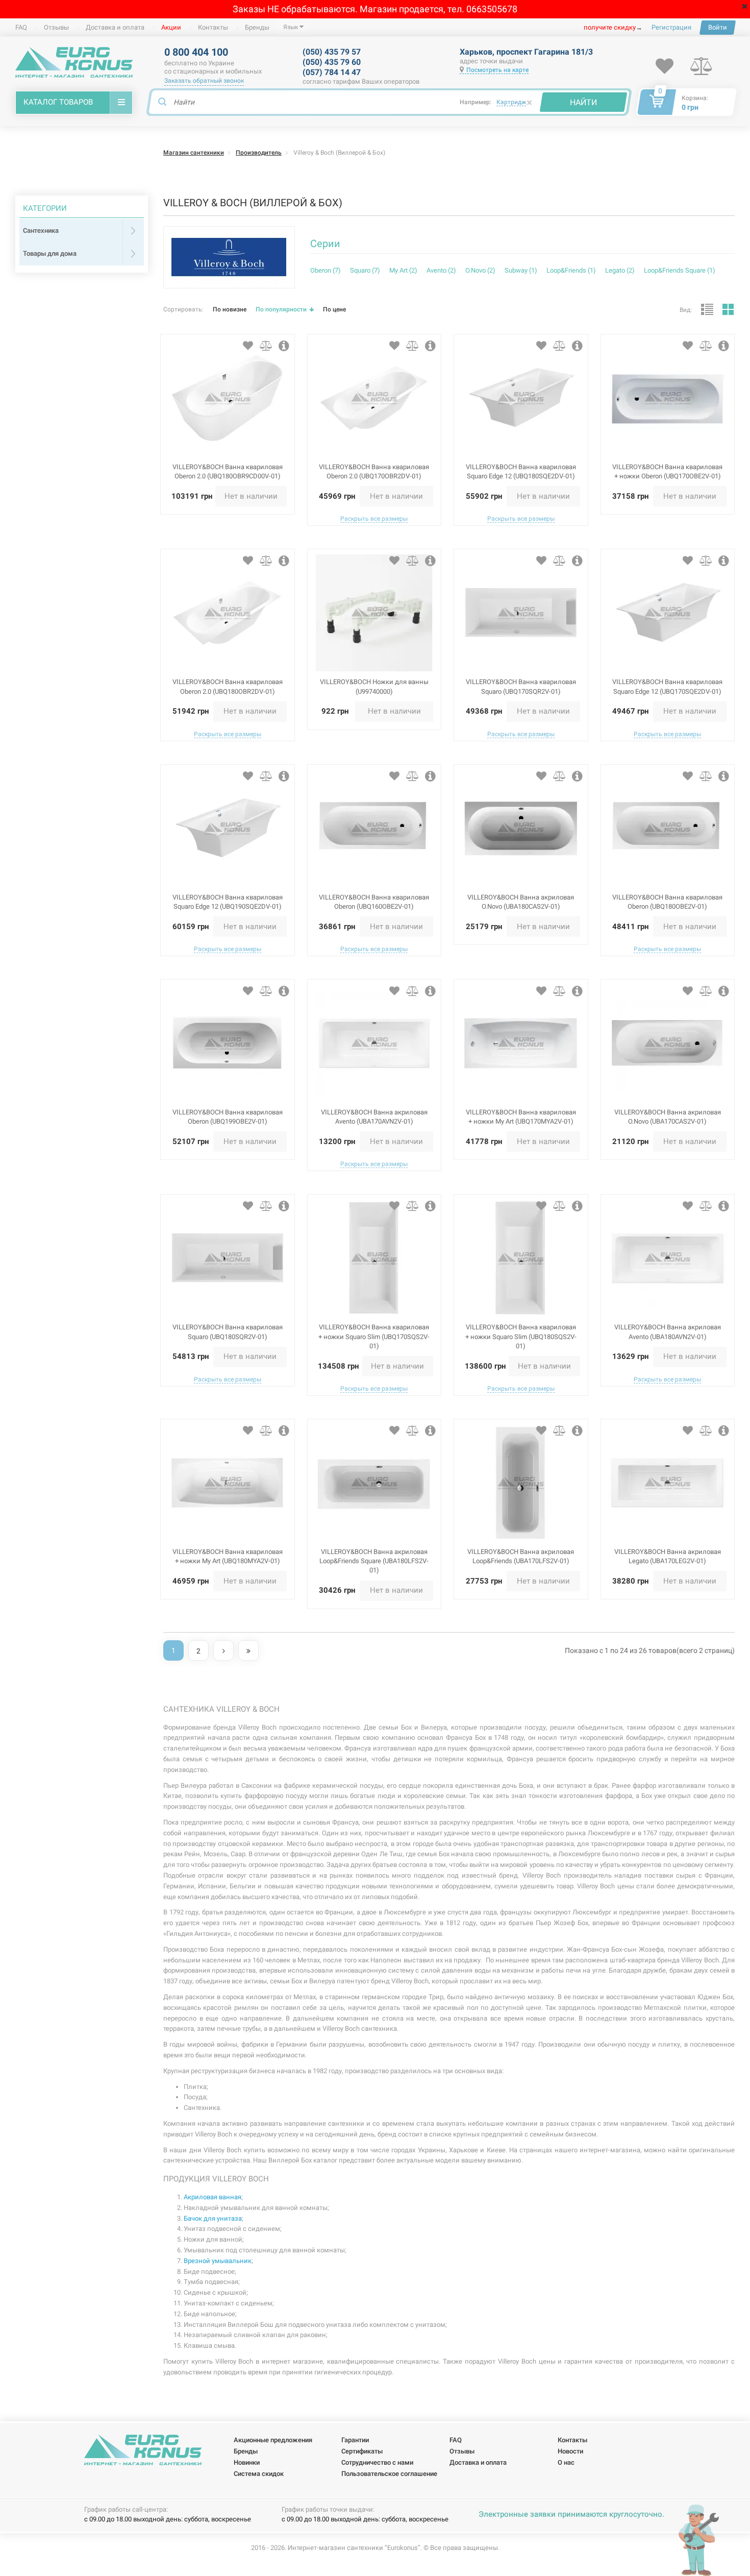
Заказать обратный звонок (204, 81)
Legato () (620, 270)
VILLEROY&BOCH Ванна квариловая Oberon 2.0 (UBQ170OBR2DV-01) (374, 471)
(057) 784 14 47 (332, 72)
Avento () (441, 270)
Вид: (686, 310)
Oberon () (326, 270)
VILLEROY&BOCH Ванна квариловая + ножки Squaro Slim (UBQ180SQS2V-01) (521, 1336)
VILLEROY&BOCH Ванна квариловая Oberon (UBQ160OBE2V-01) (374, 902)
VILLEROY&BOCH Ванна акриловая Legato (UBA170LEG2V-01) (668, 1556)
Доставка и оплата (115, 27)
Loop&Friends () (571, 270)
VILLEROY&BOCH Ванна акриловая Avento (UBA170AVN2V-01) (374, 1117)
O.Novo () (480, 270)
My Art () (403, 270)
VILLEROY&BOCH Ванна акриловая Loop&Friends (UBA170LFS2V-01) (521, 1556)
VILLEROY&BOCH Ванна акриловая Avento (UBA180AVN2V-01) (668, 1332)
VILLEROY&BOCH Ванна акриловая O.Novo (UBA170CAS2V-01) (668, 1117)
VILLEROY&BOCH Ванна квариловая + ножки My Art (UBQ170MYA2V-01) (521, 1117)
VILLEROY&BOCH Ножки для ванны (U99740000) (374, 686)
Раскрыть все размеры (374, 519)
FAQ (21, 27)
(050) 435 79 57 (332, 52)
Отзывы (56, 27)
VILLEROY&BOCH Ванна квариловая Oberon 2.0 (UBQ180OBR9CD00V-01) (228, 471)
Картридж (511, 102)
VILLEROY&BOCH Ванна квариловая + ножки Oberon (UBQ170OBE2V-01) (667, 471)
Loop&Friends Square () (680, 270)
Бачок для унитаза (213, 2218)
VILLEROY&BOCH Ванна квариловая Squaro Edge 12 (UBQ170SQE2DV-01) (667, 686)
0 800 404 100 (196, 52)
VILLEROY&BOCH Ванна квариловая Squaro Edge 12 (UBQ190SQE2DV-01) (228, 902)
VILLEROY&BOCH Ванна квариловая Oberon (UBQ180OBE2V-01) (667, 902)
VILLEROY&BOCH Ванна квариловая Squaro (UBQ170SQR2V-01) (521, 686)
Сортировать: (183, 309)
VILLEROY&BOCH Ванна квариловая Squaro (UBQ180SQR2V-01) (228, 1332)
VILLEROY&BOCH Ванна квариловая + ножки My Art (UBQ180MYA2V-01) (228, 1556)
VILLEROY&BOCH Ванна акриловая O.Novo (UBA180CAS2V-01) (521, 902)
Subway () (521, 270)
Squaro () (365, 270)
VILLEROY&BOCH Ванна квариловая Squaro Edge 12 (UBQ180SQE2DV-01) (521, 471)
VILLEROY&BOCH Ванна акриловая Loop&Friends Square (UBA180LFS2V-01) (374, 1561)
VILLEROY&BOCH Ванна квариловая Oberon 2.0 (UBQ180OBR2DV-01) (228, 686)
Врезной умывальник (218, 2261)
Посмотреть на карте (497, 70)
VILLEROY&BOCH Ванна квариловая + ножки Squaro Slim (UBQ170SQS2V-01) (374, 1336)
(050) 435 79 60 (332, 62)
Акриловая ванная (212, 2197)
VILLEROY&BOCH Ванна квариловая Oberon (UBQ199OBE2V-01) (228, 1117)
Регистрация (671, 27)
